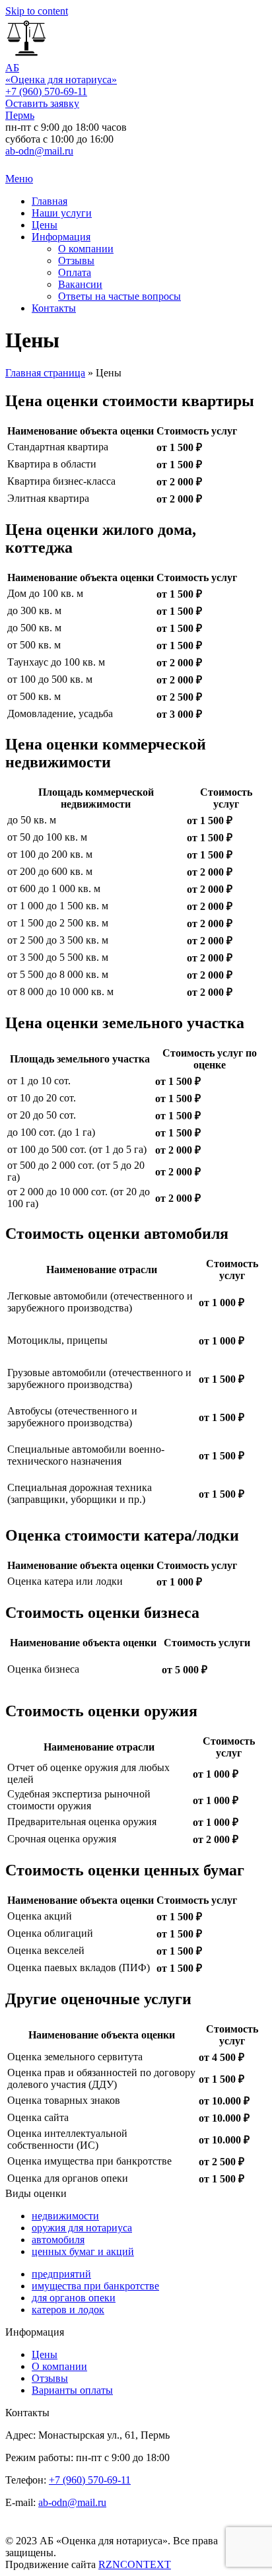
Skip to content (37, 11)
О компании (86, 249)
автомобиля (58, 2240)
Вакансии (80, 284)
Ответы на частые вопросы (119, 296)
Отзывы (76, 261)
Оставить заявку (42, 103)
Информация (61, 237)
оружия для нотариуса (82, 2228)
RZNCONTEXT (135, 2564)
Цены (45, 225)
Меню (19, 179)
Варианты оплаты (72, 2390)
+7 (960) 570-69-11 (46, 91)
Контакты (54, 308)
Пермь (20, 115)
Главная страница (45, 373)
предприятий (61, 2274)
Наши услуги (62, 213)
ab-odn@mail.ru (39, 151)
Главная (50, 201)
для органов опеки (74, 2298)
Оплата (75, 272)
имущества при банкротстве (95, 2286)
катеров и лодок (68, 2310)
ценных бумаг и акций (83, 2251)
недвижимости (65, 2216)
